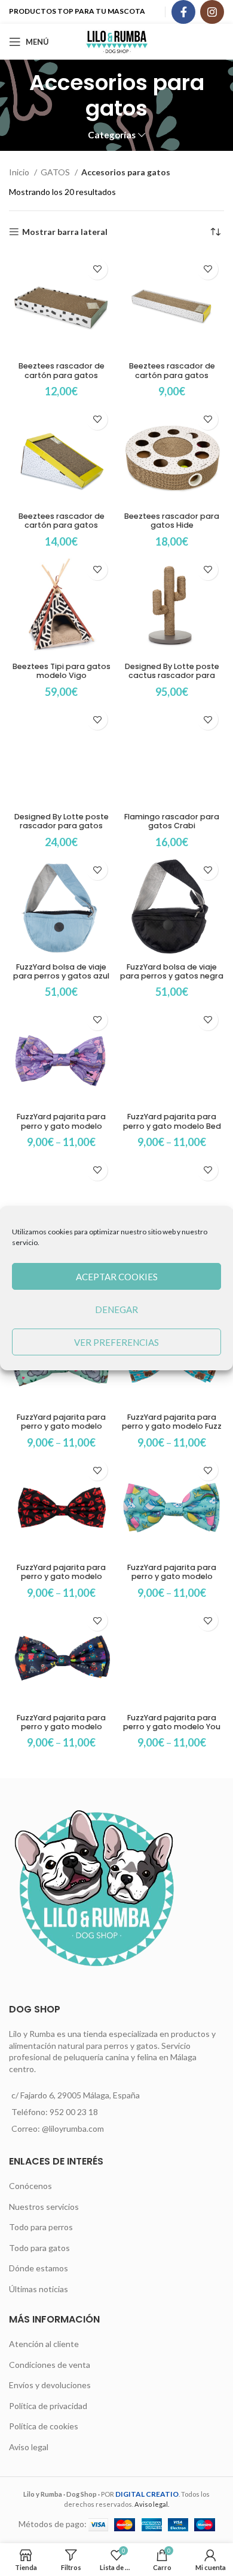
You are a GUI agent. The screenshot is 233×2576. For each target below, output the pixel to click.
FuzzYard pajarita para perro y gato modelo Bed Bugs (172, 1126)
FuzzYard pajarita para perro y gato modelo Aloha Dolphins (61, 1126)
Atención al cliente (44, 2344)
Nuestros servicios (44, 2207)
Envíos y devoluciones (50, 2385)
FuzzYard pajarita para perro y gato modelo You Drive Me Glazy (172, 1727)
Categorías (112, 135)
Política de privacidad (48, 2406)
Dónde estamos (39, 2268)
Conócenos (30, 2186)
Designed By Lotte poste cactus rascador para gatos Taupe (172, 675)
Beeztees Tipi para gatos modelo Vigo (62, 671)
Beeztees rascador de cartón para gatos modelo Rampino (62, 525)
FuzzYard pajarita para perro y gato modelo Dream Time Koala (61, 1426)
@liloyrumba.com (73, 2128)
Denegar (116, 1309)
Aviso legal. (152, 2504)
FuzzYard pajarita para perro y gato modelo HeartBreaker (61, 1576)
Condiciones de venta (50, 2365)
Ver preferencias (116, 1342)
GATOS (56, 172)
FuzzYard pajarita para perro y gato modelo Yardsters (61, 1727)
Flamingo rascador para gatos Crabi (172, 821)
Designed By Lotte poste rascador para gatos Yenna (62, 826)
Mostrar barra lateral (65, 232)
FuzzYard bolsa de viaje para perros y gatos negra (172, 971)
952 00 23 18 (74, 2112)
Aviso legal (29, 2447)
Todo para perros (41, 2227)
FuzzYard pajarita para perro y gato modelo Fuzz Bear (172, 1426)
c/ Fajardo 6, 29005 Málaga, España (76, 2095)
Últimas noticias (39, 2289)
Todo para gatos (39, 2248)
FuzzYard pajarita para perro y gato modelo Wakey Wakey (172, 1576)
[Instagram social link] (212, 12)
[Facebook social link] (183, 12)
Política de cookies (44, 2426)
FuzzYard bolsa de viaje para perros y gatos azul (61, 971)
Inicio (20, 172)
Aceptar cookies (117, 1277)
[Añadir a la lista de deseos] (97, 269)
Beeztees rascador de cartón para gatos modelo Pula (172, 375)
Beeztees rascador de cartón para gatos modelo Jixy (62, 375)
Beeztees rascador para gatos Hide (172, 521)
